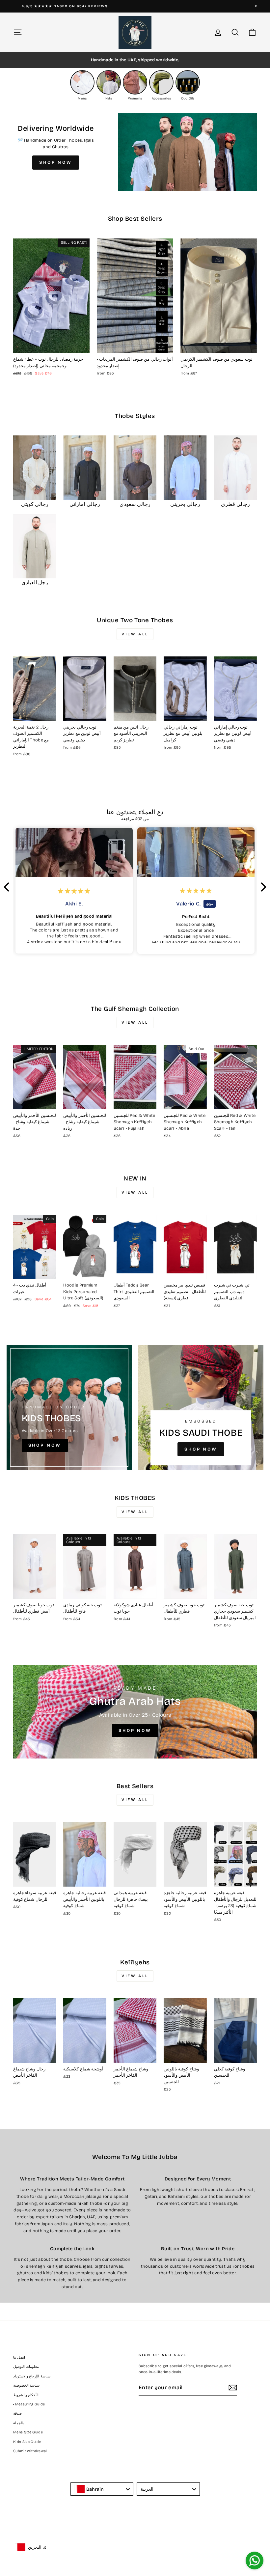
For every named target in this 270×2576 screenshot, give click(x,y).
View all (135, 634)
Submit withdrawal (30, 2451)
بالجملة (18, 2423)
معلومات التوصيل (26, 2367)
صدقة (17, 2413)
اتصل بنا (19, 2357)
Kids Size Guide (27, 2442)
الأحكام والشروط (26, 2395)
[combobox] (102, 2489)
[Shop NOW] (69, 1408)
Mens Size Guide (28, 2432)
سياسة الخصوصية (26, 2385)
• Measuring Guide (29, 2404)
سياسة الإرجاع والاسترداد (32, 2376)
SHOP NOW (56, 162)
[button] (8, 887)
